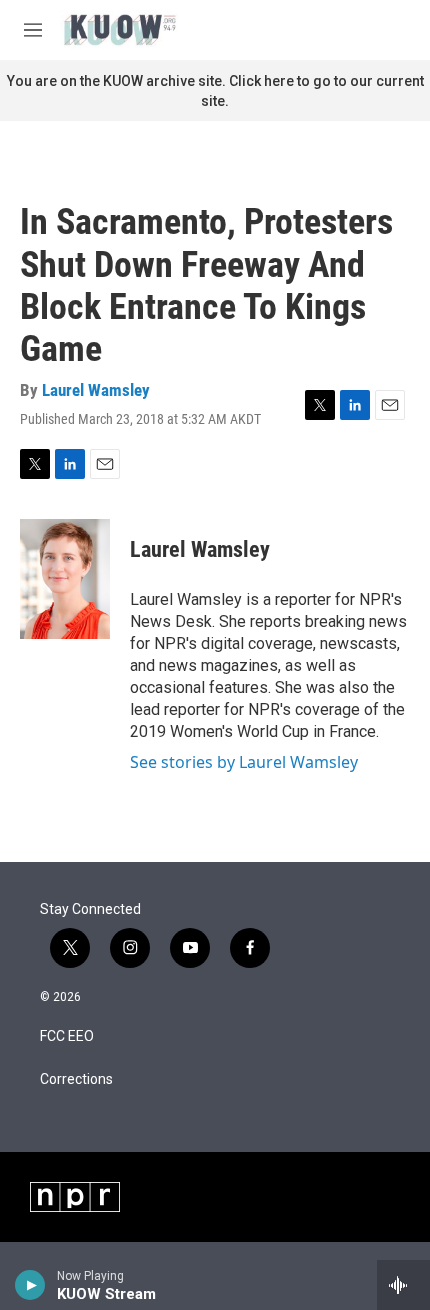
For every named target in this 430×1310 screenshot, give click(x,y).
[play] (30, 1285)
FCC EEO (67, 1036)
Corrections (76, 1079)
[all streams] (403, 1285)
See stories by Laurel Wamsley (244, 762)
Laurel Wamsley (96, 390)
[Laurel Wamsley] (65, 579)
